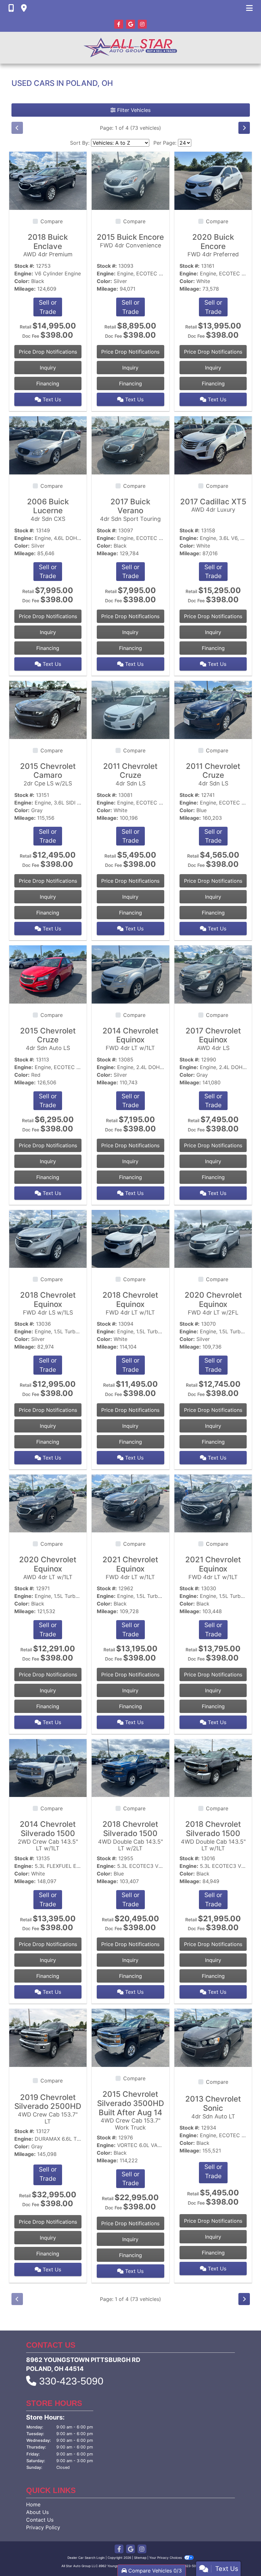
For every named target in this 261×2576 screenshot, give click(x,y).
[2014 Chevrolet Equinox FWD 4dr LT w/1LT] (130, 974)
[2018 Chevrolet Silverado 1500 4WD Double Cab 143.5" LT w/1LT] (213, 1767)
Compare (52, 221)
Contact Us (40, 2520)
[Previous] (17, 128)
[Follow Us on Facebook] (120, 24)
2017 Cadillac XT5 (213, 505)
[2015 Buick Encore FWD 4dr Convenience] (130, 180)
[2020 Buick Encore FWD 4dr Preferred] (213, 180)
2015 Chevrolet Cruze (48, 1039)
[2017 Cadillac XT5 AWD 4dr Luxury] (213, 445)
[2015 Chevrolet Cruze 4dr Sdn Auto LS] (48, 974)
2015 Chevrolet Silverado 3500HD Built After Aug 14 (130, 2110)
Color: (22, 281)
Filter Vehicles (133, 110)
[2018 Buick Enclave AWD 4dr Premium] (48, 180)
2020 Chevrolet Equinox (213, 1303)
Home (33, 2504)
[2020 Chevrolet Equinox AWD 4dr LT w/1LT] (48, 1503)
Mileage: (25, 289)
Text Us (51, 399)
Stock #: (24, 266)
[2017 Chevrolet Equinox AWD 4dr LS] (213, 974)
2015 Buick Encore (130, 241)
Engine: (24, 273)
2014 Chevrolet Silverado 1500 (48, 1836)
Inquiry (48, 368)
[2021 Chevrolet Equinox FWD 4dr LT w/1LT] (130, 1503)
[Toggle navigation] (249, 8)
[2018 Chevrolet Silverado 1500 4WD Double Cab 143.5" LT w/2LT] (130, 1767)
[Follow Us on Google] (131, 24)
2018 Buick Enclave (48, 245)
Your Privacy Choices (166, 2558)
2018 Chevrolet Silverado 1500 (130, 1836)
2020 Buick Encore (213, 245)
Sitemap (140, 2558)
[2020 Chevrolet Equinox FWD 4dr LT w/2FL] (213, 1238)
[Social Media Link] (142, 24)
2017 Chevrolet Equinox (213, 1039)
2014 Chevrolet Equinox (130, 1039)
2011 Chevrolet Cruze (130, 774)
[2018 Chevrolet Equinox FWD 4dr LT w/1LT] (130, 1238)
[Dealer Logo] (130, 48)
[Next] (244, 128)
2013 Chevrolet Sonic (213, 2107)
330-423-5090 (71, 2381)
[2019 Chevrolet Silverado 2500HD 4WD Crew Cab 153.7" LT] (48, 2037)
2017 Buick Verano (130, 510)
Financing (48, 383)
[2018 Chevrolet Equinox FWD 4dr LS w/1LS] (48, 1238)
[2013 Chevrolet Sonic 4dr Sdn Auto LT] (213, 2037)
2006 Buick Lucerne (48, 510)
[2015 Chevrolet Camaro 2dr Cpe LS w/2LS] (48, 709)
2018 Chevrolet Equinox (48, 1303)
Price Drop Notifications (48, 352)
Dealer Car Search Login (86, 2558)
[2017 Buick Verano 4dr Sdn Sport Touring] (130, 445)
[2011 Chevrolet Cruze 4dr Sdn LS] (130, 709)
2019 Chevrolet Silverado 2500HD (48, 2109)
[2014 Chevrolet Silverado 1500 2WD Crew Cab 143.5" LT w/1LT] (48, 1767)
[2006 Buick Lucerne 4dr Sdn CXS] (48, 445)
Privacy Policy (43, 2527)
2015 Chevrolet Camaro (48, 774)
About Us (37, 2512)
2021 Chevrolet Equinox (130, 1568)
